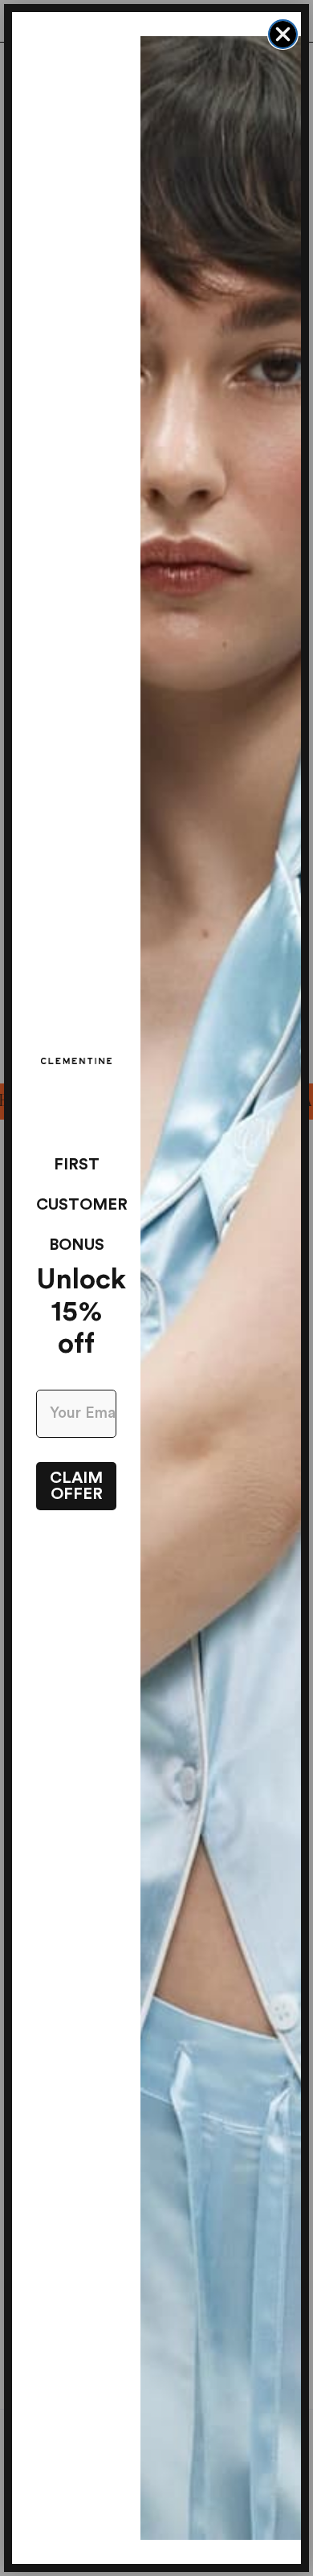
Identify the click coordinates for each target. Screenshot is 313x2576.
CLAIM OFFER (76, 1486)
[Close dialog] (283, 34)
